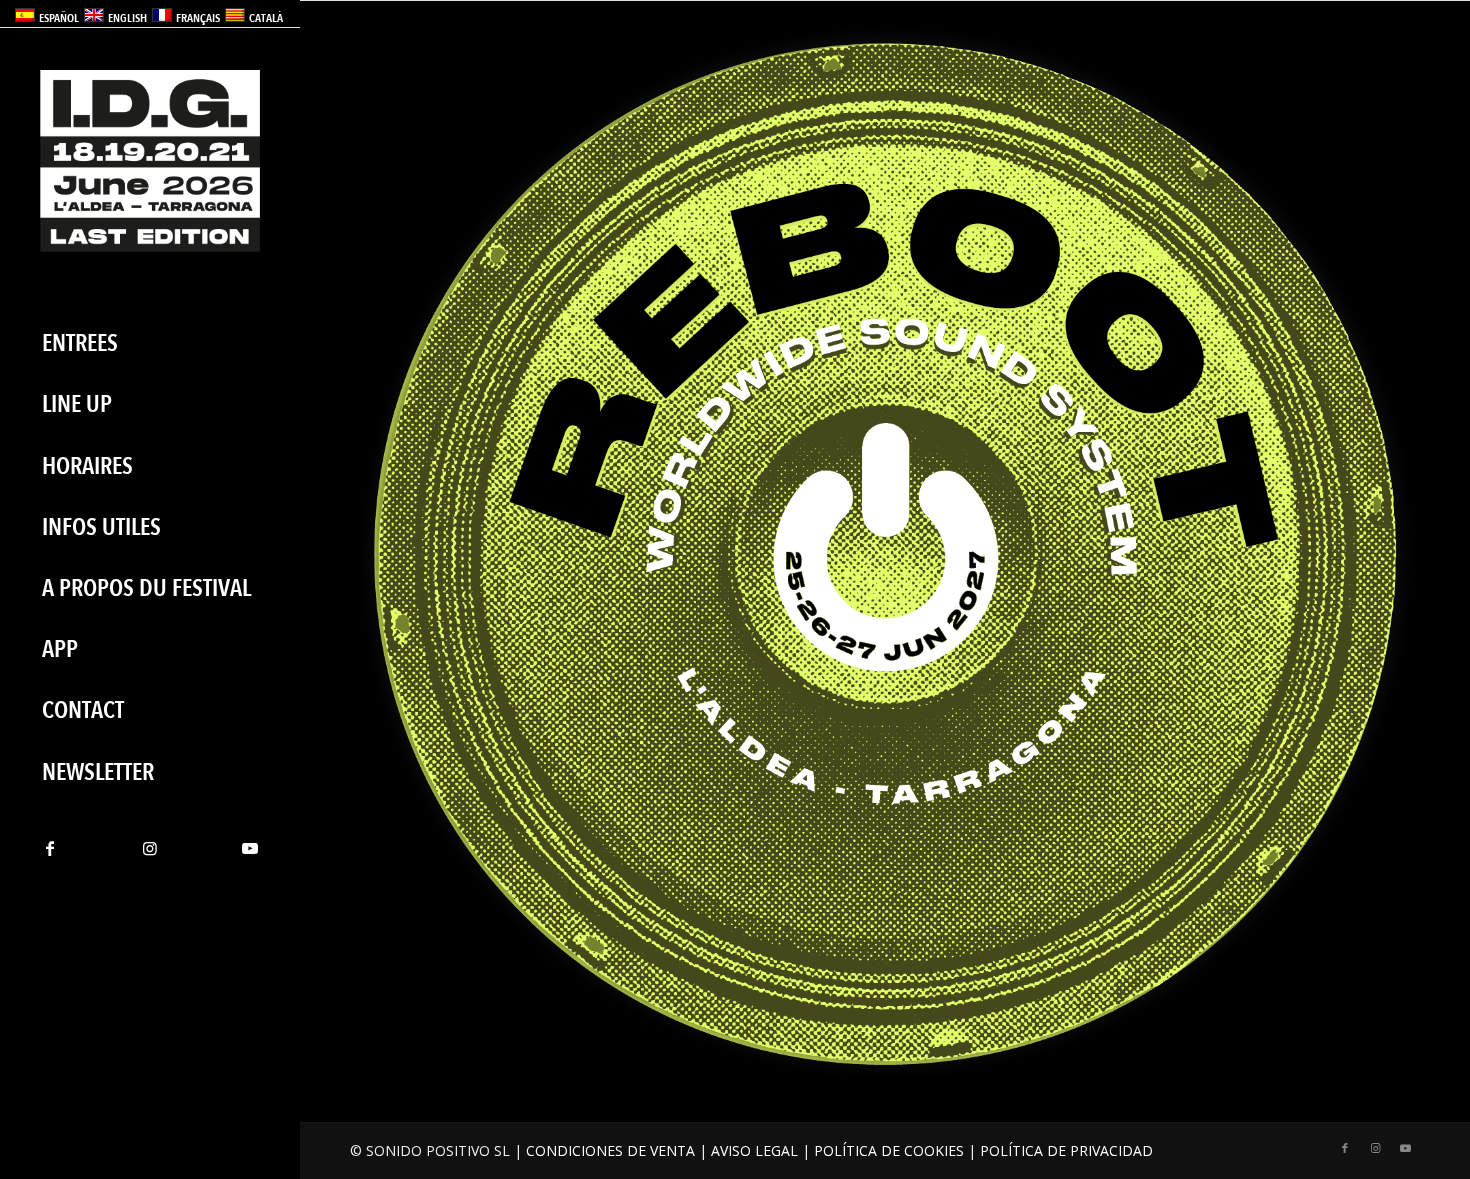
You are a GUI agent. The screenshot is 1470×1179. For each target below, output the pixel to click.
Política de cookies (889, 1150)
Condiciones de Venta (610, 1150)
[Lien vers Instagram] (150, 848)
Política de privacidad (1066, 1150)
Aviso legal (754, 1150)
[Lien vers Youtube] (250, 848)
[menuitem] (150, 343)
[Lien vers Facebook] (50, 848)
